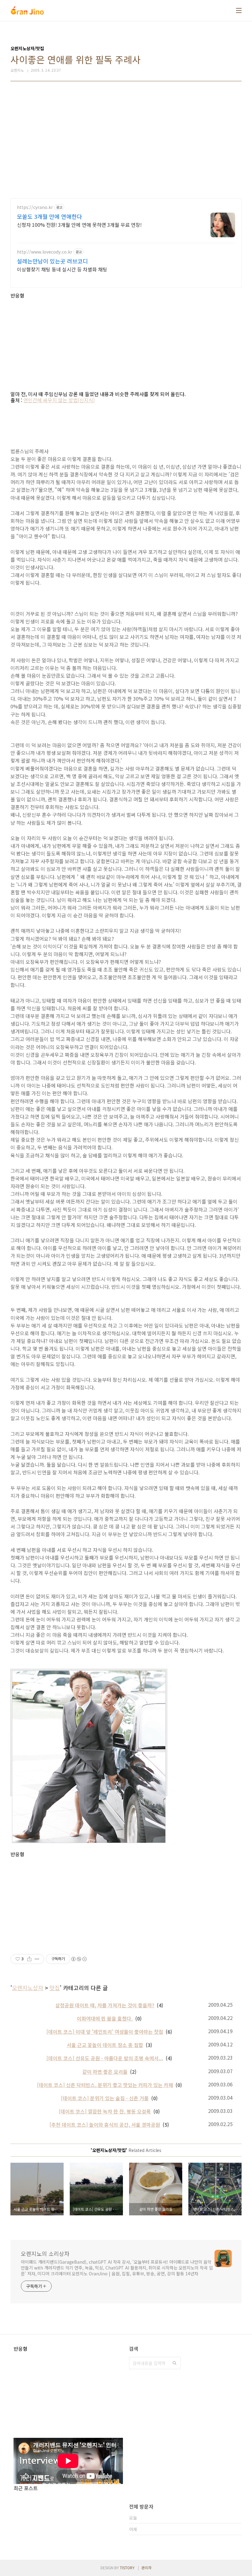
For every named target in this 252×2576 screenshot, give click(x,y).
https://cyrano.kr (35, 207)
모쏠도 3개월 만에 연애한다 (49, 216)
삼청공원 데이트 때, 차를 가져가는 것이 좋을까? (105, 2005)
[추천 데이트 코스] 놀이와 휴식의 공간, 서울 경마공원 (105, 2125)
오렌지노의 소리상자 (45, 2253)
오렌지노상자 (28, 1988)
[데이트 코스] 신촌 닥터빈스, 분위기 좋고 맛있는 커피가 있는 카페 (105, 2085)
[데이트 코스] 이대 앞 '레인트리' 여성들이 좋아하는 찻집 (105, 2032)
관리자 (146, 2568)
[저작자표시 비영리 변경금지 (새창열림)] (79, 1959)
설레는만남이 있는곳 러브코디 (52, 261)
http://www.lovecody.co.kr (45, 252)
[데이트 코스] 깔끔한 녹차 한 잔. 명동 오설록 (105, 2111)
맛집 (55, 1988)
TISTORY (127, 2568)
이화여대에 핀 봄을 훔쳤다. (105, 2018)
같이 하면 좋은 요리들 (105, 2072)
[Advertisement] (126, 140)
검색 (175, 2363)
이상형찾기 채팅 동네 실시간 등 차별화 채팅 (62, 269)
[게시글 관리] (37, 1959)
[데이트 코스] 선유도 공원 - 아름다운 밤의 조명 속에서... (105, 2058)
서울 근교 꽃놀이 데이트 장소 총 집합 (105, 2045)
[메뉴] (239, 10)
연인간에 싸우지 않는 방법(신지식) (59, 400)
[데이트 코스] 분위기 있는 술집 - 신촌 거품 (105, 2098)
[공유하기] (29, 1959)
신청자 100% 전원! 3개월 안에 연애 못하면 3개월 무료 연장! (79, 224)
